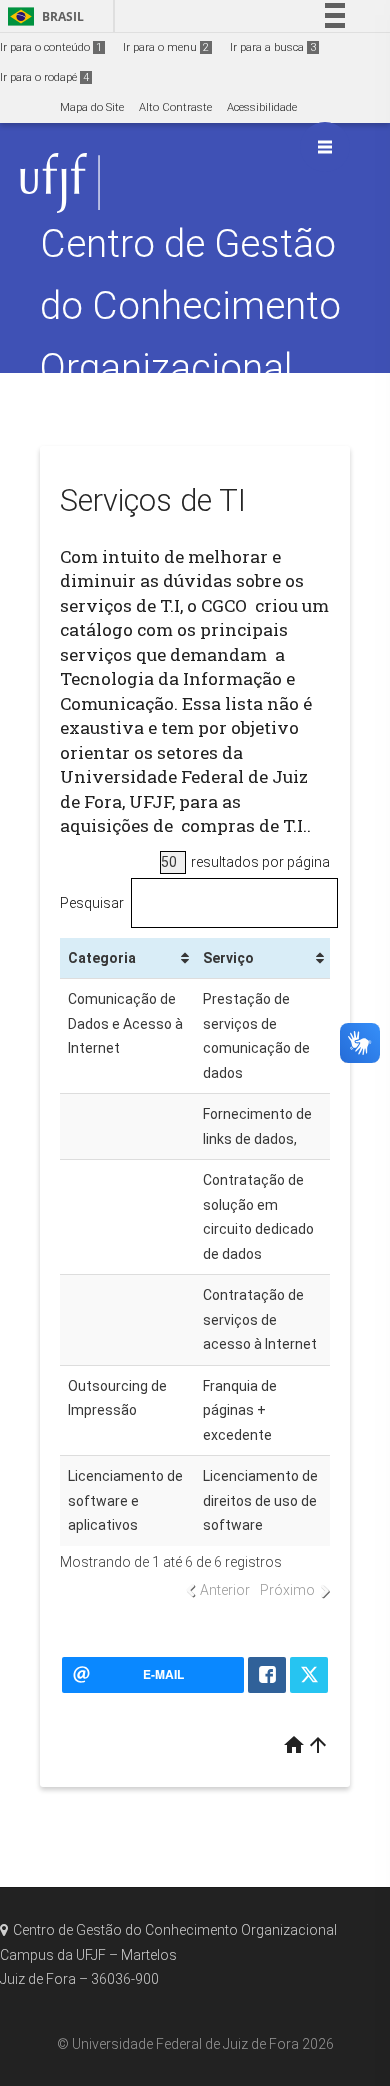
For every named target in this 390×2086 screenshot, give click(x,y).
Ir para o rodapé (44, 77)
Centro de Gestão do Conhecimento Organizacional (190, 305)
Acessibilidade (262, 107)
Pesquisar (92, 903)
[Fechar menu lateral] (325, 147)
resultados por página (259, 862)
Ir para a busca (273, 47)
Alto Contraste (175, 107)
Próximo (287, 1590)
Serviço (228, 958)
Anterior (225, 1590)
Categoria (102, 958)
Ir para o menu (166, 47)
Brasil (42, 16)
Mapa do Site (92, 107)
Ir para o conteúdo (51, 47)
